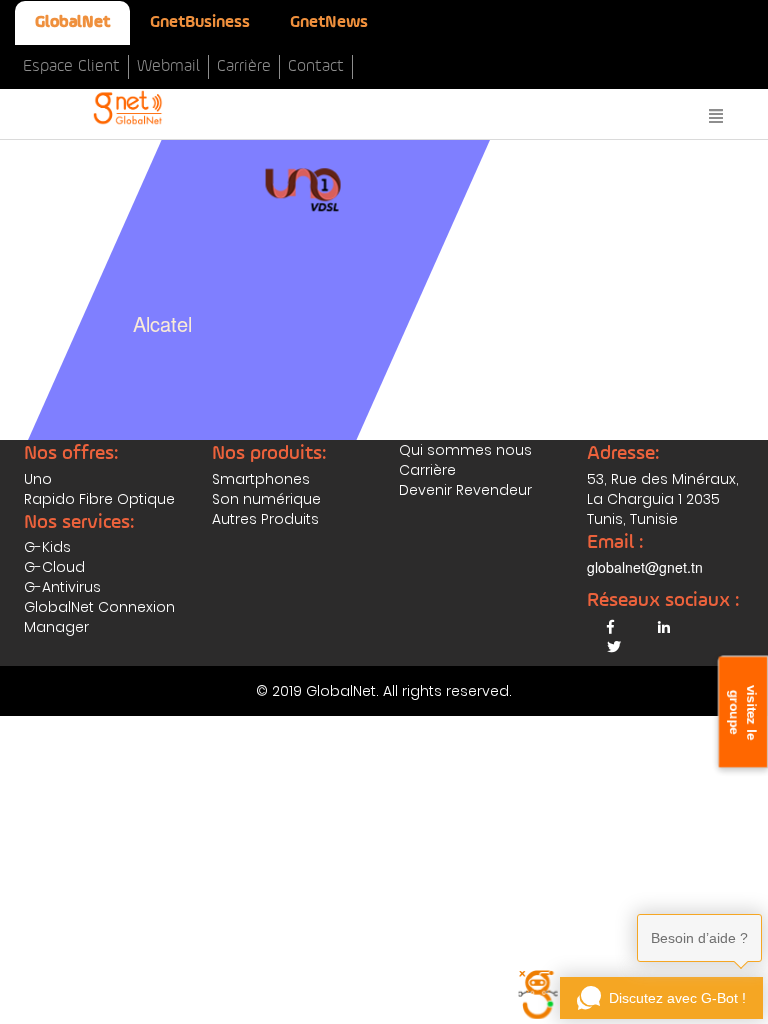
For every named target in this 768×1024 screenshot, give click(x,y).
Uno (38, 479)
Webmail (168, 66)
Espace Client (71, 66)
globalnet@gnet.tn (645, 567)
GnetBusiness (200, 22)
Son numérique (266, 499)
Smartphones (261, 479)
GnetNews (329, 22)
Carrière (244, 66)
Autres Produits (265, 519)
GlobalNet (72, 22)
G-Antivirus (62, 587)
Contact (316, 66)
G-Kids (47, 547)
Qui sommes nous (465, 450)
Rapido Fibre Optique (99, 499)
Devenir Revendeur (465, 490)
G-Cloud (54, 567)
